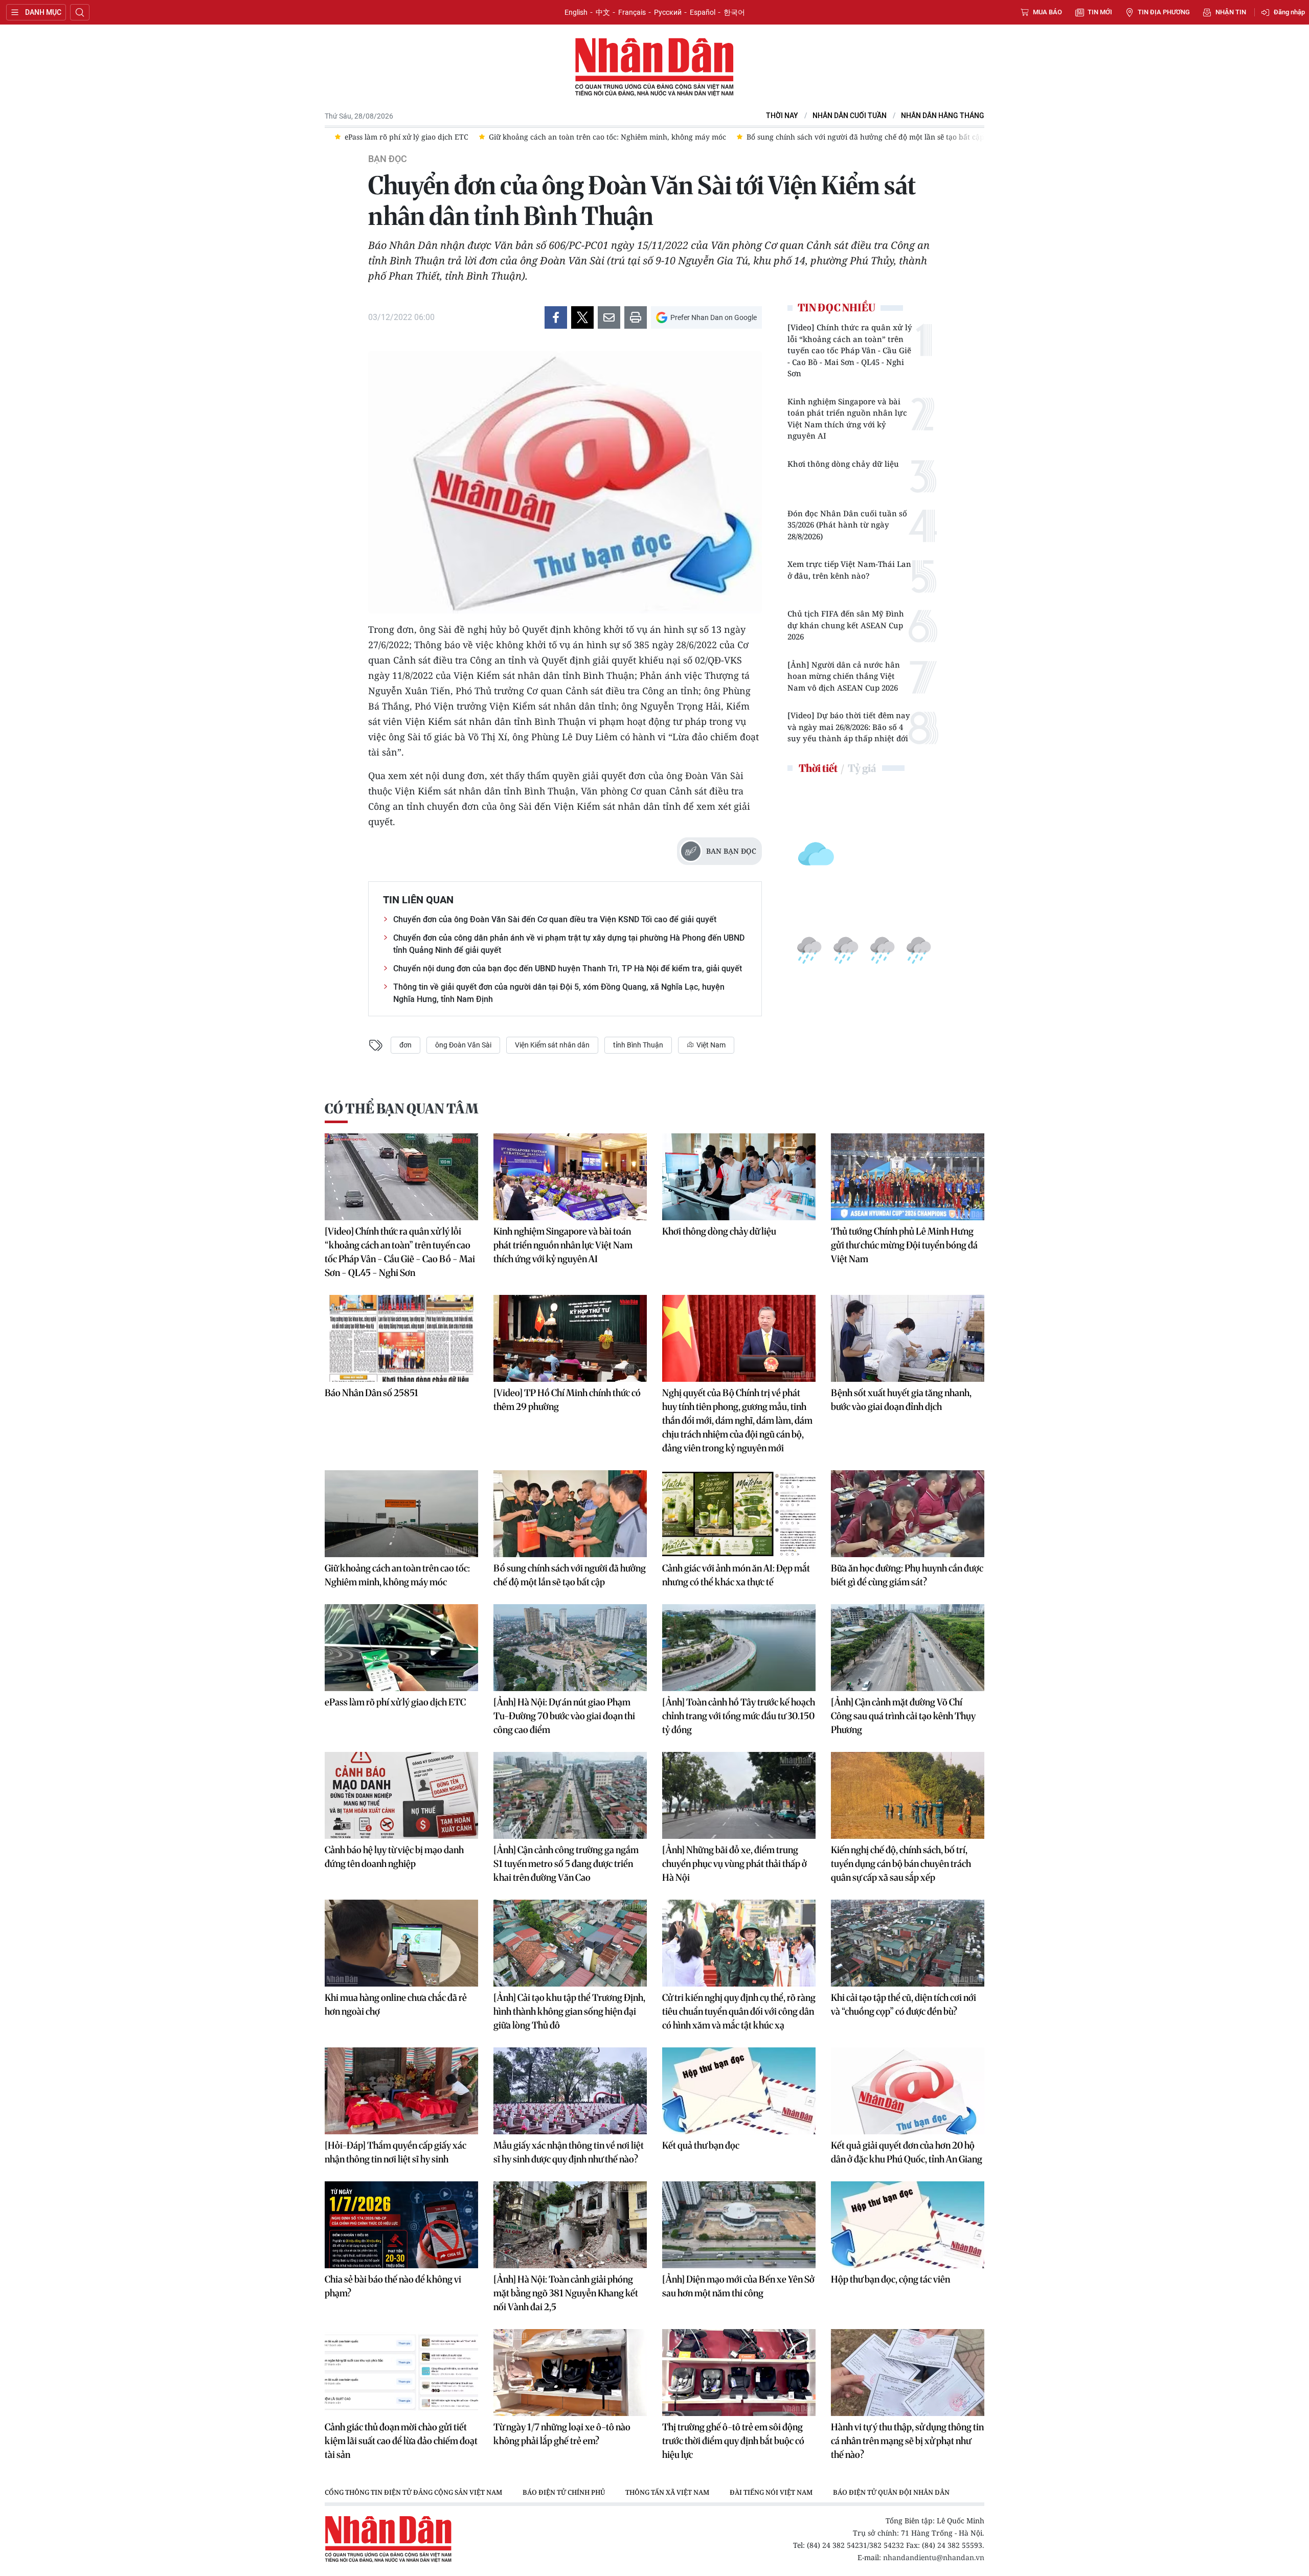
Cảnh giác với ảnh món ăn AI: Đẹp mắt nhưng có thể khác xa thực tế (736, 1575)
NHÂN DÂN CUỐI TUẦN (850, 116)
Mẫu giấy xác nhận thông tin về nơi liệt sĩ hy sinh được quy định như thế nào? (569, 2152)
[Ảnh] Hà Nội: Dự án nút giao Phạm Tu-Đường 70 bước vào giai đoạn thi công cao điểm (564, 1716)
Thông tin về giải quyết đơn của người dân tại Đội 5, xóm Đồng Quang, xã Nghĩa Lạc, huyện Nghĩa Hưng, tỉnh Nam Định (559, 993)
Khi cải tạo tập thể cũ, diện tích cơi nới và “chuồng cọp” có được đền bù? (904, 2004)
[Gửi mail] (609, 317)
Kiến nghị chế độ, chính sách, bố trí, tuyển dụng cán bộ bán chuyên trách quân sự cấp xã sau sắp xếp (901, 1864)
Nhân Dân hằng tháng (943, 116)
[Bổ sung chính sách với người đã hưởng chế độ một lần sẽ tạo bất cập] (570, 1514)
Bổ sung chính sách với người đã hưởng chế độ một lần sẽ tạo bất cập (570, 1575)
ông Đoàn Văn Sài (463, 1045)
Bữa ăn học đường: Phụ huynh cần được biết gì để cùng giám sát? (907, 1575)
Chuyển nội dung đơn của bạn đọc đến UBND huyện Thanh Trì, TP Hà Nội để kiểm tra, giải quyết (568, 968)
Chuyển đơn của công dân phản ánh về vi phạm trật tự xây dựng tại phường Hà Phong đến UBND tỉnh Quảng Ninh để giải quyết (569, 944)
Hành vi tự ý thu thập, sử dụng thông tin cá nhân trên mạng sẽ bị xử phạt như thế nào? (907, 2441)
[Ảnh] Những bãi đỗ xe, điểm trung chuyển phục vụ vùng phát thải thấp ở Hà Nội (735, 1864)
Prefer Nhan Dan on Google (714, 317)
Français (632, 12)
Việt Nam (710, 1045)
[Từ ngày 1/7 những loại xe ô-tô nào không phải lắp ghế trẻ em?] (570, 2373)
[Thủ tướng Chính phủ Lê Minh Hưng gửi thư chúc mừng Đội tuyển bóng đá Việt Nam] (908, 1177)
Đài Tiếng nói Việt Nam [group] (771, 2492)
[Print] (636, 317)
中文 (603, 12)
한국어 (734, 12)
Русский (668, 12)
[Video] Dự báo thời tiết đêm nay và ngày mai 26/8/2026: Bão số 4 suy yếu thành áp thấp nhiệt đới (849, 727)
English (576, 12)
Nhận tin (1231, 12)
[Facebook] (556, 317)
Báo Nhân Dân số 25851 (371, 1393)
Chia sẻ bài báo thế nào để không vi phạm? (393, 2286)
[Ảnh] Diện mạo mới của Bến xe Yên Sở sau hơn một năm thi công (738, 2286)
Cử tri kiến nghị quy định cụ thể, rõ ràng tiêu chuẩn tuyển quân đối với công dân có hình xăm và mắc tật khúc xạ (739, 2011)
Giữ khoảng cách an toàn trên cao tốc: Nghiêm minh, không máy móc (397, 1575)
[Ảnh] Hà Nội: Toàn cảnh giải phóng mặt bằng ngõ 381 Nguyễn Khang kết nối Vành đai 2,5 (566, 2293)
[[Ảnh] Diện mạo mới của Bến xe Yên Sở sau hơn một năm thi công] (739, 2225)
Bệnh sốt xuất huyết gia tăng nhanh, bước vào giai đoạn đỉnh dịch (901, 1400)
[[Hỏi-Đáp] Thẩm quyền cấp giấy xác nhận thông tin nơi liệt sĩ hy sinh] (401, 2091)
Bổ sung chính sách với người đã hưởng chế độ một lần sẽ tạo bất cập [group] (742, 137)
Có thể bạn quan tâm (401, 1109)
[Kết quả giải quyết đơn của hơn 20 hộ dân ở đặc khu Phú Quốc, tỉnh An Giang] (908, 2091)
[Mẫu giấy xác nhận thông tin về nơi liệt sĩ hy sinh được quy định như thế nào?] (570, 2091)
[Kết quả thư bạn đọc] (739, 2091)
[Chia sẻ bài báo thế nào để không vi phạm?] (401, 2225)
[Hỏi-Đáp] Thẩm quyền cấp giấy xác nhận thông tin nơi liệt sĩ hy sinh (396, 2152)
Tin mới (1100, 12)
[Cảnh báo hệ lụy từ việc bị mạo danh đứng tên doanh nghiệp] (401, 1795)
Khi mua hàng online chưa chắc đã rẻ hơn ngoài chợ (396, 2004)
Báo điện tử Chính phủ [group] (564, 2492)
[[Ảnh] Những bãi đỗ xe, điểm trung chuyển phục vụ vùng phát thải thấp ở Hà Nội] (739, 1795)
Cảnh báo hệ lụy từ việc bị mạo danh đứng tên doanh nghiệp (394, 1857)
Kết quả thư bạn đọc (701, 2145)
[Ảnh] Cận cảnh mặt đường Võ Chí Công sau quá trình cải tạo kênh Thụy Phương (903, 1716)
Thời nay (782, 116)
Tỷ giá (862, 768)
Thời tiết (818, 768)
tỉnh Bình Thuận (638, 1045)
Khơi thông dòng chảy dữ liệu (843, 464)
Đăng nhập (1289, 12)
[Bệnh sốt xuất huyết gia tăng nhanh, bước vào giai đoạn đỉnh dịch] (908, 1338)
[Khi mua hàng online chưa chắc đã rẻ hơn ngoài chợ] (401, 1943)
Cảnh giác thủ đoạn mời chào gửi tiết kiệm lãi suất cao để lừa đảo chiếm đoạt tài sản (401, 2441)
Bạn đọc (388, 159)
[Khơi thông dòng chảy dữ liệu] (739, 1177)
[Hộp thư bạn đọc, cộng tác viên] (908, 2225)
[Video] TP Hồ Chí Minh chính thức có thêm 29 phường (567, 1400)
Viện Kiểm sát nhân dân (552, 1045)
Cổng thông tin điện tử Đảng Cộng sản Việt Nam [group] (413, 2492)
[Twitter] (582, 317)
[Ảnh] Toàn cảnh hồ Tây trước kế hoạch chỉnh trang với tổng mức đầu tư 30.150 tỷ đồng (739, 1716)
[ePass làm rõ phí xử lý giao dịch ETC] (401, 1648)
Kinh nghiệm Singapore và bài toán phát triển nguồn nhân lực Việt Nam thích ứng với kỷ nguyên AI (847, 419)
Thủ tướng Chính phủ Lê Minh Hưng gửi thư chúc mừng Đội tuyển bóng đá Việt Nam (904, 1245)
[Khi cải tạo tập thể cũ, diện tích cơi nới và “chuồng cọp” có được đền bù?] (908, 1943)
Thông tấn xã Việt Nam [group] (667, 2492)
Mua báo (1047, 12)
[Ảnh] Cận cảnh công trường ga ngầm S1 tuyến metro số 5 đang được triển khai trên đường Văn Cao (566, 1864)
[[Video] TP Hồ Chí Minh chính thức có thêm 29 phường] (570, 1338)
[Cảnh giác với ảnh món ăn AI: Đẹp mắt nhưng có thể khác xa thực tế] (739, 1514)
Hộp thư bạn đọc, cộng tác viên (890, 2279)
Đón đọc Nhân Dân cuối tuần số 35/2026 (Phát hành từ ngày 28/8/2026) (847, 525)
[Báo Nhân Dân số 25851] (401, 1338)
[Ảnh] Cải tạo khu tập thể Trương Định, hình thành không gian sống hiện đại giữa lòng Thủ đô (569, 2011)
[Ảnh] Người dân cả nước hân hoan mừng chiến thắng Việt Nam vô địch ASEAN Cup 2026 (844, 676)
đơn (405, 1045)
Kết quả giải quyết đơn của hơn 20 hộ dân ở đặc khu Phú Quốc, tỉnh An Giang (907, 2152)
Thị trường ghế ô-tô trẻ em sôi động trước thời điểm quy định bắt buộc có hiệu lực (733, 2441)
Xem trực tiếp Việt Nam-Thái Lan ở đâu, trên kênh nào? (849, 570)
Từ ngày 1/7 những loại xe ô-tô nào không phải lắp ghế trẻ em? (562, 2434)
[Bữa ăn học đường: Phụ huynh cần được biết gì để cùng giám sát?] (908, 1514)
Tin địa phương (1164, 12)
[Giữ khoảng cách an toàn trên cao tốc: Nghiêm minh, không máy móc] (401, 1514)
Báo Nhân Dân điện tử (654, 67)
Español (703, 12)
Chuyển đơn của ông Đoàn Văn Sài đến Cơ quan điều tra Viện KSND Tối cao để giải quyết (555, 919)
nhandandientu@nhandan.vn (934, 2557)
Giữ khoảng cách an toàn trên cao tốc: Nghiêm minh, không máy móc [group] (484, 137)
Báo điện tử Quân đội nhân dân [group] (891, 2492)
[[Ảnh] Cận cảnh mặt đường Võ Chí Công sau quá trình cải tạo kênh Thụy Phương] (908, 1648)
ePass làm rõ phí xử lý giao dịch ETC (395, 1702)
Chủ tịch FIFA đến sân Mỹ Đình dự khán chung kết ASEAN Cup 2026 (846, 625)
